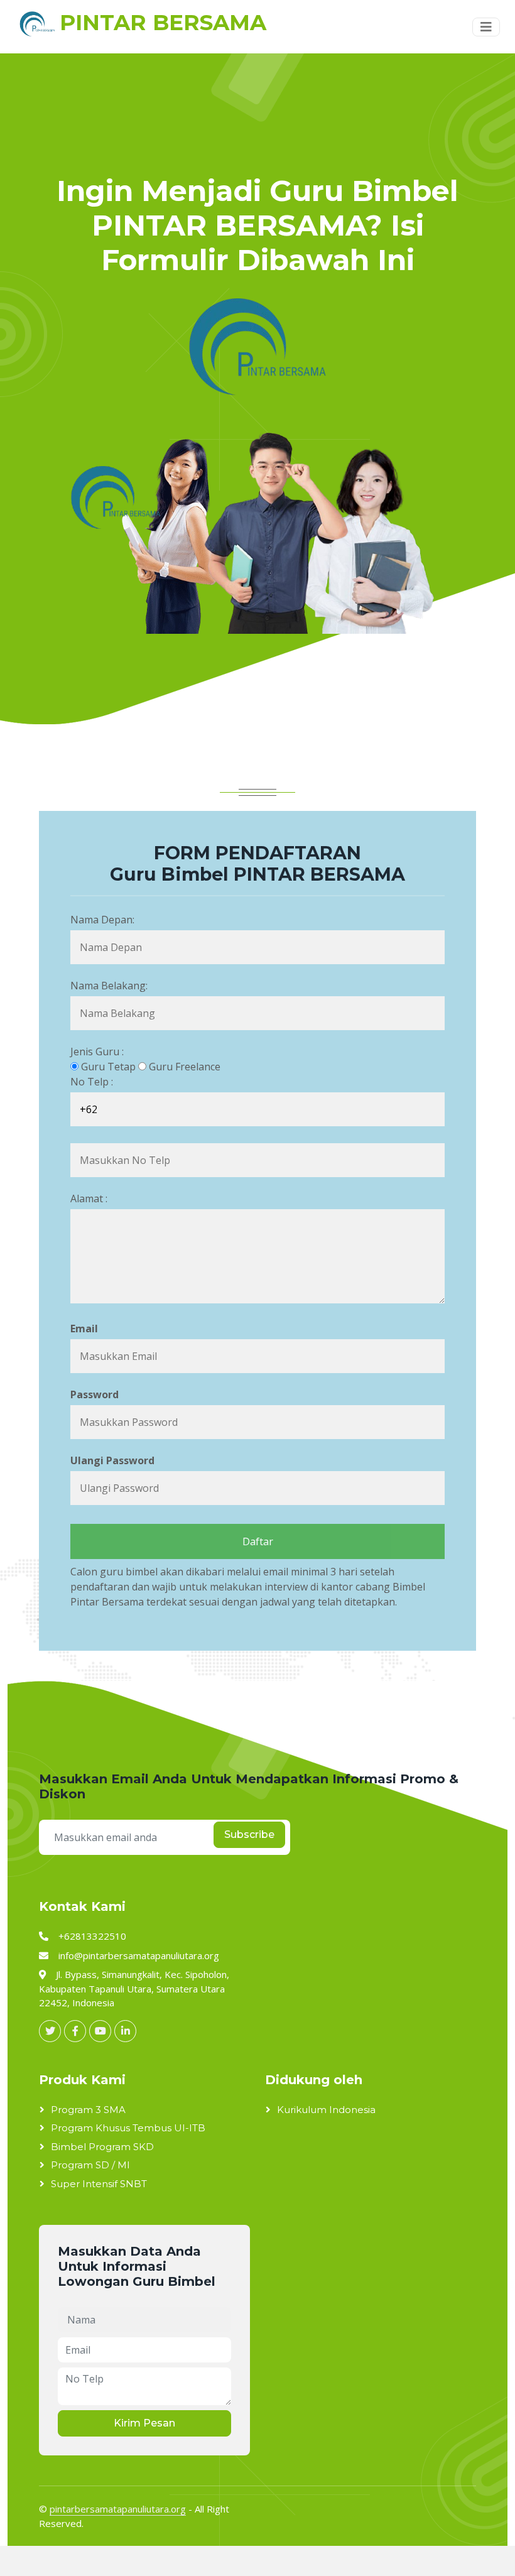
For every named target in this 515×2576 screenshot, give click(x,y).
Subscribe (249, 1834)
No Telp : (92, 1082)
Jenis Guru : (97, 1052)
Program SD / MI (90, 2165)
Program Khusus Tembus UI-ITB (128, 2128)
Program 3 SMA (88, 2110)
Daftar (258, 1541)
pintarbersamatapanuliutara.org (118, 2509)
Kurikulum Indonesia (326, 2110)
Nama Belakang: (109, 986)
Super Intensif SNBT (99, 2184)
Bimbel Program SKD (102, 2147)
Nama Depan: (102, 920)
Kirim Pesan (144, 2423)
